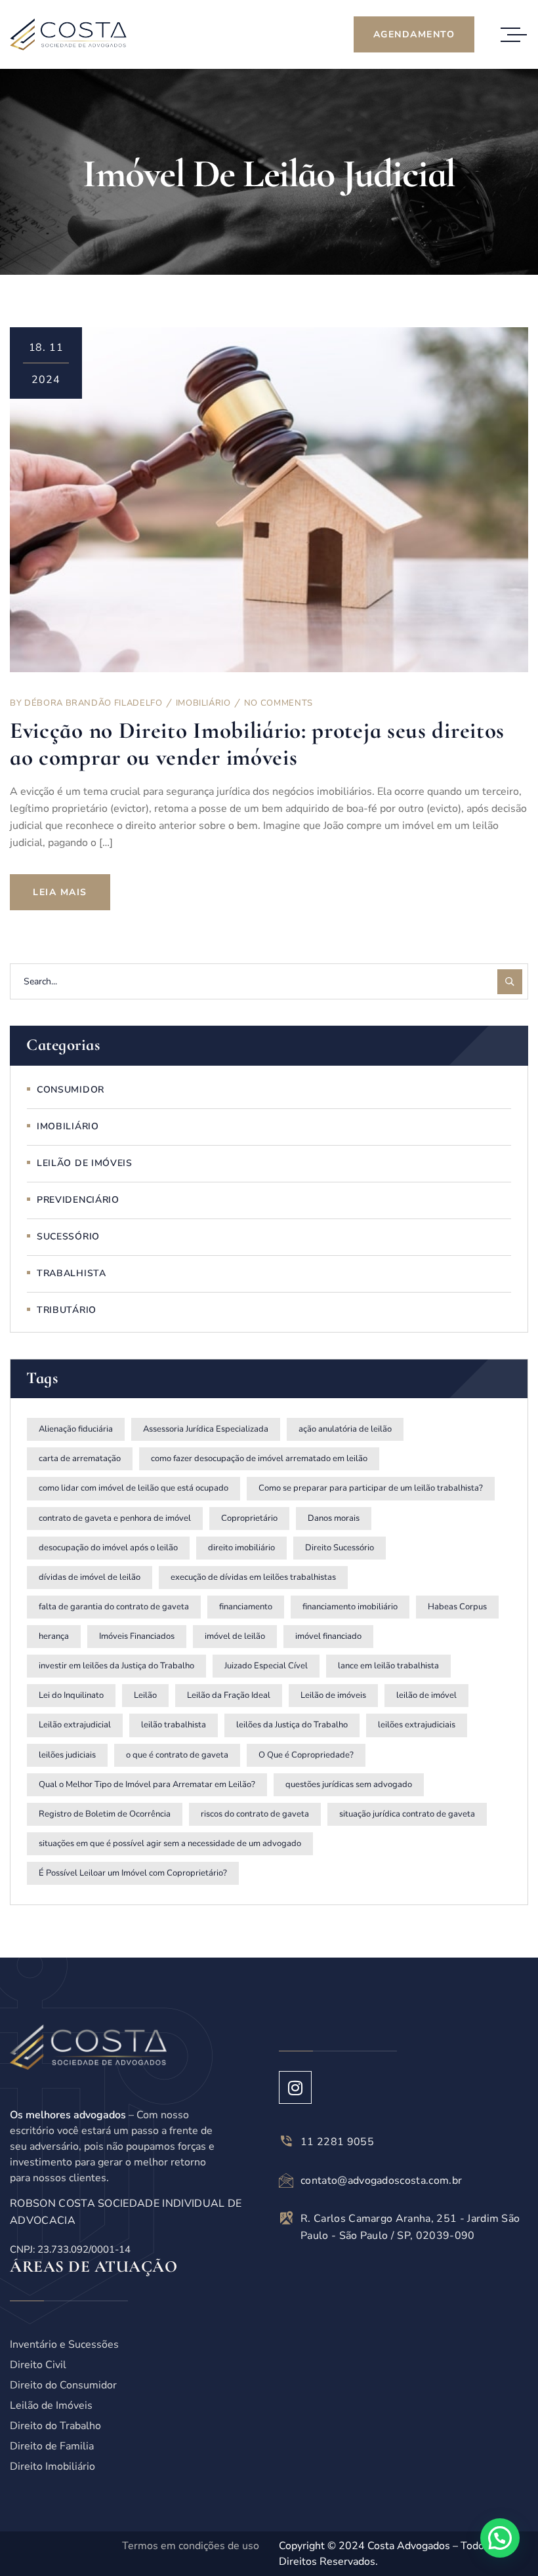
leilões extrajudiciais (417, 1725)
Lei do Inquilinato (71, 1695)
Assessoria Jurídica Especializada (206, 1429)
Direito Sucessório (340, 1548)
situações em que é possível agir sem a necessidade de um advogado (170, 1843)
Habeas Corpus (457, 1607)
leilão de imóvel (426, 1695)
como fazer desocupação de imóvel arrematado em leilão (259, 1459)
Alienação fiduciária (76, 1429)
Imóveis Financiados (137, 1636)
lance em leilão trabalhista (388, 1666)
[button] (500, 2538)
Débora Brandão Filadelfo (93, 703)
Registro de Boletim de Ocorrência (105, 1814)
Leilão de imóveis (333, 1695)
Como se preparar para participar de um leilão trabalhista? (371, 1488)
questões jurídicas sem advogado (349, 1784)
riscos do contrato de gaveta (255, 1814)
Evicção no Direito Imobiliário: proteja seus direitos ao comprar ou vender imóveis (257, 744)
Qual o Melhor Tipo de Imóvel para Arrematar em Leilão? (147, 1784)
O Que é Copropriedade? (306, 1755)
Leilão (145, 1695)
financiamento (246, 1607)
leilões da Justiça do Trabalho (292, 1725)
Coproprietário (249, 1518)
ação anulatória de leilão (345, 1429)
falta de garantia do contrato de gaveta (114, 1607)
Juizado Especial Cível (266, 1666)
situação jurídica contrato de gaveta (407, 1814)
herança (54, 1636)
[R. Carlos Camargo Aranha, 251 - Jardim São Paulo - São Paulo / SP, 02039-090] (286, 2218)
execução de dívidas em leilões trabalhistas (253, 1577)
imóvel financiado (328, 1636)
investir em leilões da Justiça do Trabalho (116, 1666)
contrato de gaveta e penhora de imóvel (115, 1518)
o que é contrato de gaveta (177, 1755)
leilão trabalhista (174, 1725)
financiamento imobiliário (350, 1607)
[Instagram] (295, 2087)
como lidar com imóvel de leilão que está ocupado (134, 1488)
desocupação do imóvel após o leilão (108, 1548)
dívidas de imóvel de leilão (90, 1577)
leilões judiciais (67, 1755)
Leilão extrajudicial (75, 1725)
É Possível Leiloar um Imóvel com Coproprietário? (133, 1873)
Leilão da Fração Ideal (229, 1695)
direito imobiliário (241, 1548)
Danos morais (334, 1518)
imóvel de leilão (235, 1636)
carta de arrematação (80, 1459)
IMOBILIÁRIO (203, 703)
